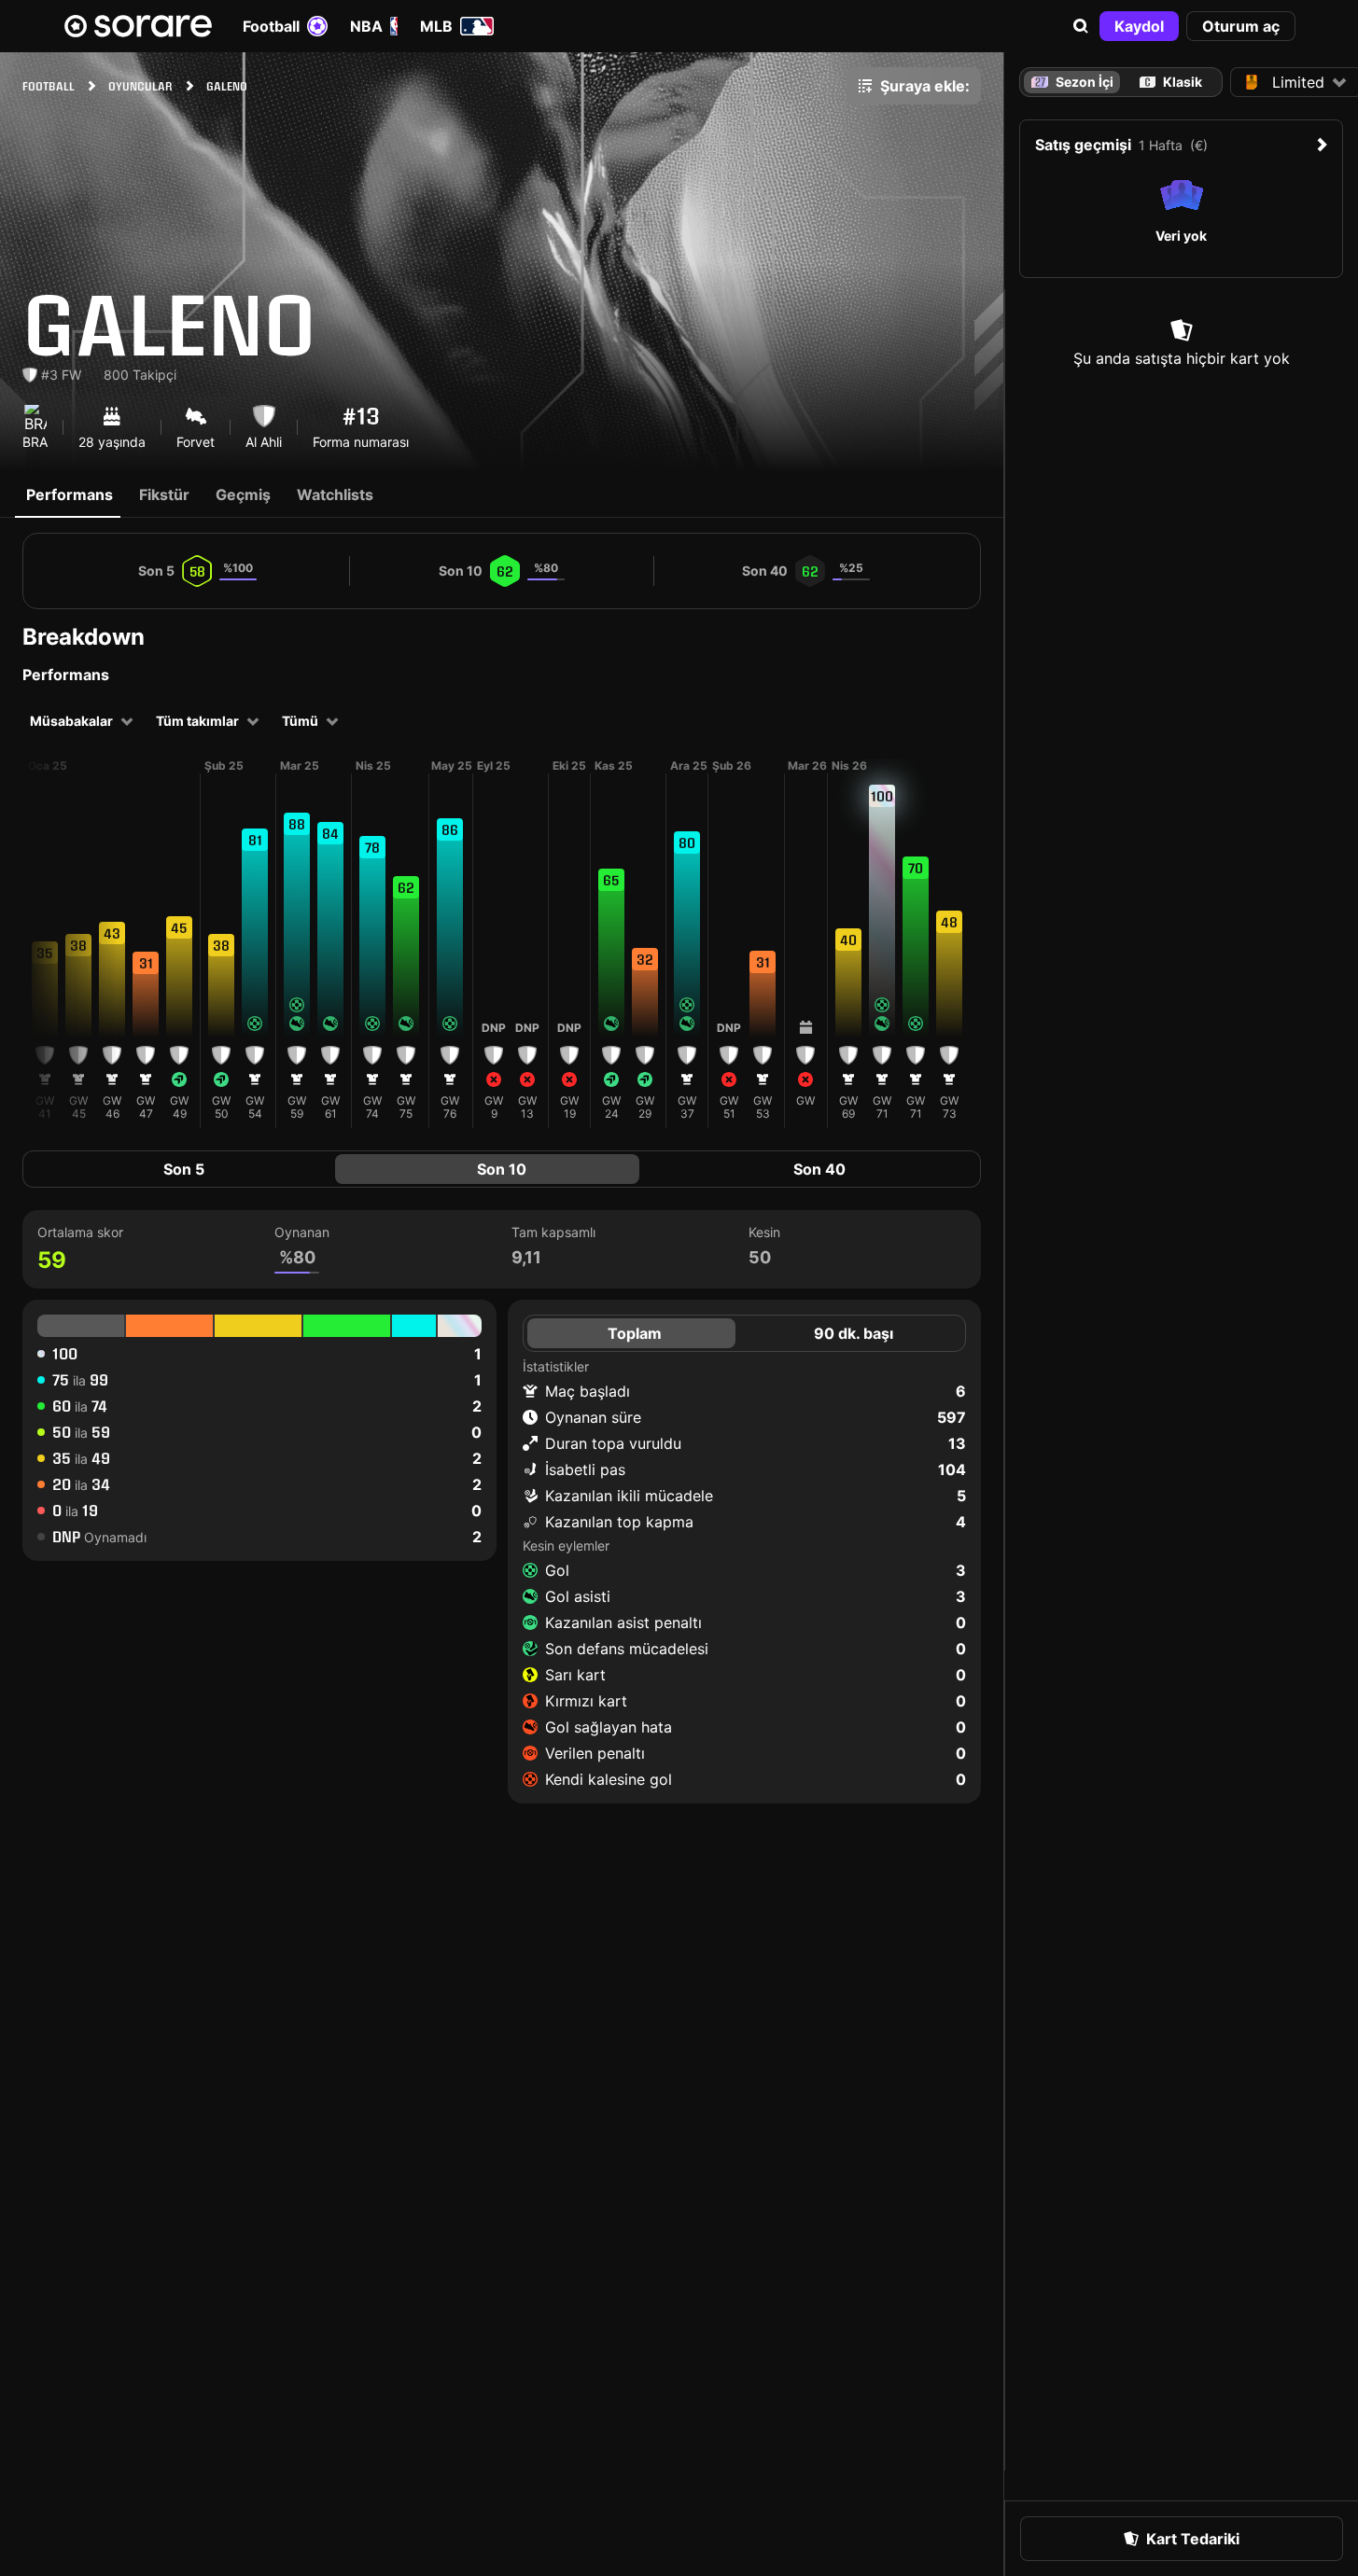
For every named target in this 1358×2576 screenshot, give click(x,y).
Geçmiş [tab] (243, 494)
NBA (366, 26)
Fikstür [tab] (164, 494)
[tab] (1171, 82)
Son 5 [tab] (184, 1169)
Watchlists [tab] (335, 494)
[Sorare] (138, 26)
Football (271, 26)
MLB (436, 26)
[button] (1081, 26)
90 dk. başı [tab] (854, 1333)
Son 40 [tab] (819, 1169)
